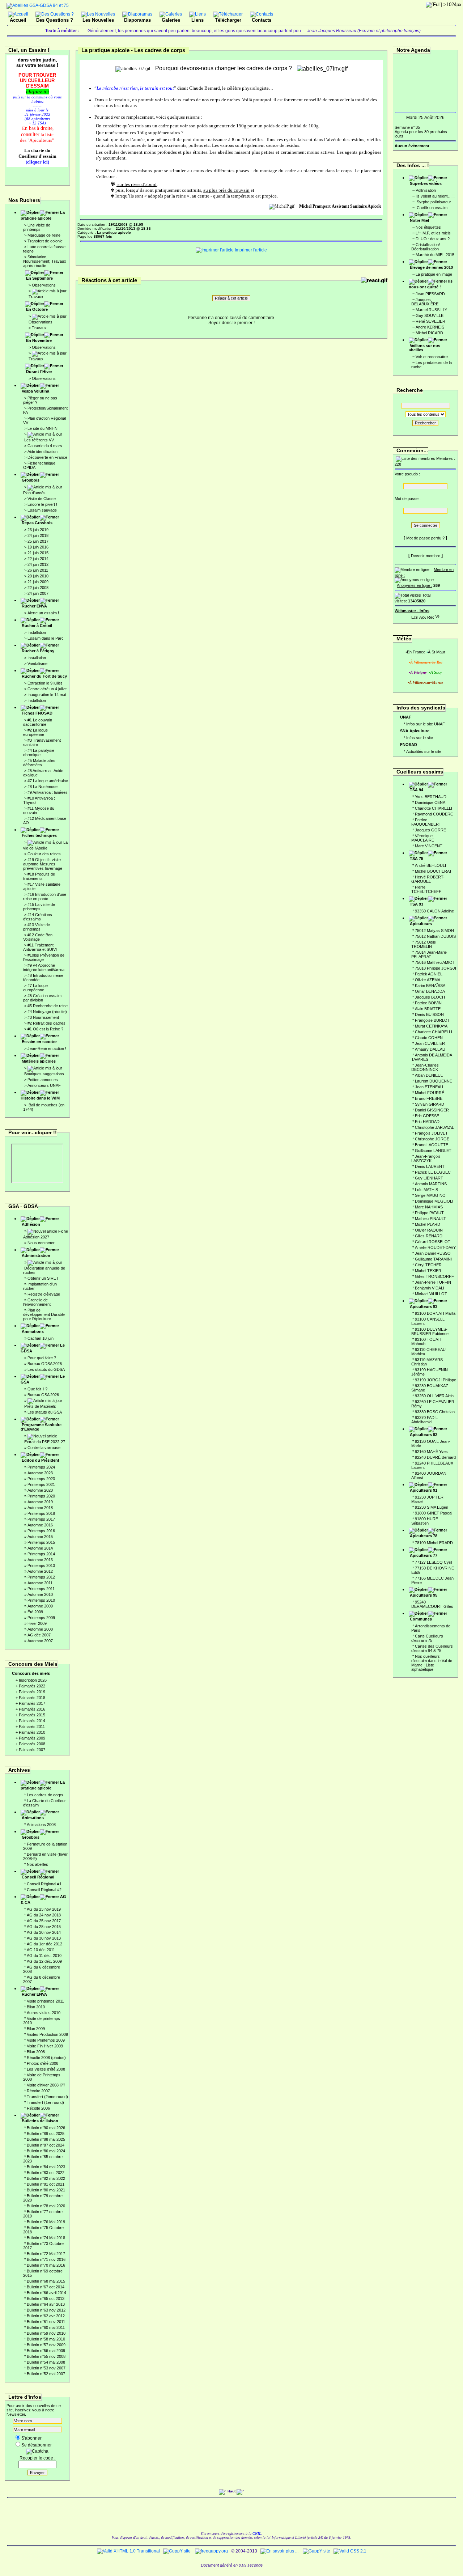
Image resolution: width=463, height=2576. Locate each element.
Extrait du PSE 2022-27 (45, 1442)
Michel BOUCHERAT (433, 871)
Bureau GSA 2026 (43, 1395)
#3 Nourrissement (43, 1017)
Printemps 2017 (41, 1519)
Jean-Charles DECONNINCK (425, 1067)
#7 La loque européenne (35, 988)
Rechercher (425, 423)
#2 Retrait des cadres (46, 1023)
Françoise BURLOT (432, 1020)
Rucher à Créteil (37, 626)
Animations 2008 (41, 1825)
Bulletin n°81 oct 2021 (46, 2184)
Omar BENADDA (430, 991)
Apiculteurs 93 (424, 1306)
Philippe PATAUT (429, 1213)
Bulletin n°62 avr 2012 (46, 2316)
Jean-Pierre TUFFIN (433, 1282)
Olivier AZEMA (428, 980)
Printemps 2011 (41, 1589)
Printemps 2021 (41, 1484)
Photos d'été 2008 (43, 2063)
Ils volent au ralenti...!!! (435, 196)
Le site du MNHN (43, 428)
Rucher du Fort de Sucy (44, 676)
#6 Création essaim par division (42, 998)
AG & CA (43, 1899)
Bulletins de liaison (40, 2121)
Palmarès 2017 (32, 1703)
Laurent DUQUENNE (434, 1081)
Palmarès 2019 (32, 1692)
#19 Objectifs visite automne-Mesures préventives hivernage (43, 864)
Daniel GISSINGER (432, 1110)
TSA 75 (417, 859)
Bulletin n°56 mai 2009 (46, 2351)
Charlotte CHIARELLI (434, 808)
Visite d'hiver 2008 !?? (46, 2085)
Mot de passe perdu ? (425, 538)
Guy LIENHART (429, 1178)
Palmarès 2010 (32, 1732)
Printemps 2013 (41, 1565)
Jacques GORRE (430, 830)
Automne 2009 (40, 1606)
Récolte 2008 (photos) (46, 2058)
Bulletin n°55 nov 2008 (46, 2356)
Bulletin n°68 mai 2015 (46, 2281)
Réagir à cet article (231, 298)
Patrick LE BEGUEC (433, 1172)
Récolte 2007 (38, 2091)
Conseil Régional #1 (44, 1884)
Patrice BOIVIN (428, 1003)
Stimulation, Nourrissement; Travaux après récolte (45, 261)
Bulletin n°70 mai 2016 (46, 2265)
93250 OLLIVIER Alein (434, 1396)
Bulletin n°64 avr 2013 (46, 2304)
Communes (421, 1619)
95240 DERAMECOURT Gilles (432, 1604)
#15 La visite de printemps (39, 907)
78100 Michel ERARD (434, 1543)
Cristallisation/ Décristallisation (426, 247)
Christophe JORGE (432, 1139)
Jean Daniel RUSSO (433, 1253)
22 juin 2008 (38, 588)
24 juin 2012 (38, 564)
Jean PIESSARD (430, 294)
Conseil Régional (38, 1877)
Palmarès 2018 (32, 1698)
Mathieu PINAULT (430, 1219)
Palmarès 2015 (32, 1715)
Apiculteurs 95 (424, 1595)
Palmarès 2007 (32, 1750)
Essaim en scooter (39, 1042)
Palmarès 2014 (32, 1721)
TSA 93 (417, 904)
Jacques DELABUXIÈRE (425, 302)
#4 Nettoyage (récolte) (47, 1012)
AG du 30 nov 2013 (44, 1938)
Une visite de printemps (37, 227)
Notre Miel (419, 220)
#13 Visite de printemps (37, 927)
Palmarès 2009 (32, 1738)
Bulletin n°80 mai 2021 (46, 2190)
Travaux (36, 297)
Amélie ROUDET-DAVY (435, 1247)
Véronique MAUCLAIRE (423, 838)
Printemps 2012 (41, 1577)
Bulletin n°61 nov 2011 (46, 2322)
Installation (37, 632)
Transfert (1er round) (45, 2102)
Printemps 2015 (41, 1542)
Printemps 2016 (41, 1531)
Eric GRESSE (427, 1116)
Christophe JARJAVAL (434, 1127)
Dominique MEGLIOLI (434, 1201)
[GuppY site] (177, 2551)
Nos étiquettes (428, 227)
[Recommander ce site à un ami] (430, 616)
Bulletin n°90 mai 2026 (46, 2128)
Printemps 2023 (41, 1479)
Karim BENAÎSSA (430, 986)
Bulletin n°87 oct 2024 (46, 2145)
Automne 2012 (40, 1571)
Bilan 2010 (36, 2007)
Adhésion (31, 1224)
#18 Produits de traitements (39, 876)
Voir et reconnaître (432, 357)
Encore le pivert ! (42, 504)
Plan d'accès (34, 493)
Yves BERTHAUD (431, 797)
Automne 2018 (40, 1508)
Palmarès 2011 (32, 1726)
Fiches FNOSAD (37, 713)
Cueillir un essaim (432, 208)
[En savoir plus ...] (280, 2551)
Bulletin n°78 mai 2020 (46, 2206)
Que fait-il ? (37, 1389)
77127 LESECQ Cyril (433, 1562)
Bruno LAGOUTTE (432, 1145)
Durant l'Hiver (39, 372)
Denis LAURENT (430, 1166)
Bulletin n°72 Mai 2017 (46, 2254)
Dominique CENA (430, 802)
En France (416, 652)
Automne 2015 (40, 1537)
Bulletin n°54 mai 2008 (46, 2362)
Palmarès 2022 (32, 1686)
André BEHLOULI (430, 865)
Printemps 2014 (41, 1554)
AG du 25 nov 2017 (44, 1921)
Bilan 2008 (36, 2052)
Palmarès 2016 (32, 1709)
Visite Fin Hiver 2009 (45, 2046)
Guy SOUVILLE (430, 315)
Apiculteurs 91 (424, 1490)
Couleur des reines (44, 854)
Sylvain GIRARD (430, 1104)
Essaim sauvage (42, 510)
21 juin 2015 (38, 553)
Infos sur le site (420, 738)
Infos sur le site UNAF (426, 724)
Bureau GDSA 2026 (45, 1364)
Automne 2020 (40, 1490)
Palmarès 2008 (32, 1744)
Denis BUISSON (429, 1014)
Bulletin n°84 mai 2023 (46, 2167)
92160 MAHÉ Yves (431, 1452)
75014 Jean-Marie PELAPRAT (429, 954)
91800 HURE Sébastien (425, 1521)
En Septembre (39, 278)
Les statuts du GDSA (46, 1369)
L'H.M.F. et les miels (433, 233)
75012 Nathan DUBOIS (435, 936)
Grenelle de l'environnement (37, 1302)
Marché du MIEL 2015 (435, 255)
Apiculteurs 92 (424, 1435)
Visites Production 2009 (47, 2034)
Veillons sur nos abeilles (424, 348)
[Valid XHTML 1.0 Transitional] (128, 2551)
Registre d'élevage (44, 1294)
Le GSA (43, 1379)
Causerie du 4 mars (45, 446)
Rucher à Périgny (38, 651)
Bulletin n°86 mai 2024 (46, 2151)
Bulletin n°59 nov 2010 (46, 2333)
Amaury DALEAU (430, 1049)
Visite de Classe (42, 499)
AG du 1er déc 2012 (44, 1944)
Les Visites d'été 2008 (46, 2069)
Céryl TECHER (428, 1265)
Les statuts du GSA (45, 1412)
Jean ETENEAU (429, 1087)
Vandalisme (37, 664)
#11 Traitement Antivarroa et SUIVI (40, 947)
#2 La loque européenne (35, 732)
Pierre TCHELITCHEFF (426, 889)
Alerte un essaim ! (43, 613)
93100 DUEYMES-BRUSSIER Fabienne (430, 1331)
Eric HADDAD (427, 1122)
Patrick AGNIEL (429, 974)
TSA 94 (417, 790)
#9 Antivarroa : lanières (48, 792)
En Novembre (39, 340)
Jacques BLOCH (430, 997)
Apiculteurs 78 (424, 1536)
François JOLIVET (431, 1133)
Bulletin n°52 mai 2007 (46, 2374)
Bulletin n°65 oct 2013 (46, 2299)
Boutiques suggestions (44, 1074)
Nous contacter (41, 1243)
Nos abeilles (37, 1864)
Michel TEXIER (428, 1271)
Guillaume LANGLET (433, 1151)
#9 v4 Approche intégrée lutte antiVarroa (44, 967)
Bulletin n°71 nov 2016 (46, 2259)
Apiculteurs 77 (424, 1555)
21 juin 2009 (38, 582)
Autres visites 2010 (44, 2013)
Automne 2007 (40, 1641)
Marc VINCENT (429, 846)
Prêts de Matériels (40, 1406)
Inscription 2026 (33, 1680)
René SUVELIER (430, 321)
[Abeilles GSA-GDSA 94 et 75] (38, 5)
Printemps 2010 (41, 1600)
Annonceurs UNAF (44, 1085)
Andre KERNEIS (430, 327)
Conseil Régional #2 (44, 1890)
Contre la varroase (44, 1448)
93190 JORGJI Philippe (436, 1380)
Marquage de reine (44, 235)
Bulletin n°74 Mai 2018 (46, 2238)
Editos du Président (41, 1460)
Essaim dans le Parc (46, 638)
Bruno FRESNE (429, 1098)
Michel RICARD (429, 333)
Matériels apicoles (39, 1061)
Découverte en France (47, 457)
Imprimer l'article (250, 250)
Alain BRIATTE (428, 1009)
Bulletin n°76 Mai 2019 (46, 2222)
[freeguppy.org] (212, 2551)
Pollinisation (426, 190)
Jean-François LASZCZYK (426, 1158)
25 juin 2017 (38, 541)
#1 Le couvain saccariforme (38, 722)
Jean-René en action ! (47, 1048)
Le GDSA (43, 1348)
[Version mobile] (437, 616)
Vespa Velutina (35, 391)
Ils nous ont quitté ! (431, 284)
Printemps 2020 (41, 1496)
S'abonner (31, 2438)
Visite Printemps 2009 (46, 2040)
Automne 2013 (40, 1560)
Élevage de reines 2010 (431, 267)
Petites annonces (43, 1080)
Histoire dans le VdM (40, 1098)
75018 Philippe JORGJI (436, 968)
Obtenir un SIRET (43, 1278)
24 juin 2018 (38, 535)
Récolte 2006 (38, 2108)
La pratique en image (434, 274)
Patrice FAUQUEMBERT (426, 822)
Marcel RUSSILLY (431, 310)
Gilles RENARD (429, 1236)
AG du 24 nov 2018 (44, 1915)
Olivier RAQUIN (429, 1230)
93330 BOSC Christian (435, 1412)
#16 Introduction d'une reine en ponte (45, 897)
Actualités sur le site (424, 751)
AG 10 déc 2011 (41, 1950)
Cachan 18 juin (41, 1338)
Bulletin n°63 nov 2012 (46, 2310)
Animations (33, 1331)
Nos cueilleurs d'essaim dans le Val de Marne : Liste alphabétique (432, 1663)
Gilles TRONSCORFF (434, 1276)
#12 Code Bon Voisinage (38, 937)
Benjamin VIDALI (430, 1288)
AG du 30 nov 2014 (44, 1932)
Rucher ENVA (34, 606)
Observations (44, 285)
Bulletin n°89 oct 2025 (46, 2134)
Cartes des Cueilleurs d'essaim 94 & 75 (432, 1648)
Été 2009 (35, 1612)
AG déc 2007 (39, 1635)
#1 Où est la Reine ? (45, 1029)
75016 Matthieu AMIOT (435, 962)
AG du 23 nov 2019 (44, 1909)
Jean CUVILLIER (430, 1043)
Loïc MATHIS (426, 1190)
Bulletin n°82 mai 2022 (46, 2178)
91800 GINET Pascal (434, 1513)
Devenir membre (426, 556)
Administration (36, 1255)
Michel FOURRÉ (430, 1093)
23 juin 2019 (38, 530)
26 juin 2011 (38, 570)
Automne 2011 (40, 1583)
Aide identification (43, 452)
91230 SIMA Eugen (432, 1507)
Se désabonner (37, 2445)
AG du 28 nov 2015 (44, 1927)
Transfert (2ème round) (47, 2097)
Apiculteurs (421, 924)
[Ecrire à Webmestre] (415, 616)
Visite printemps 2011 (45, 2001)
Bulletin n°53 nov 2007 (46, 2368)
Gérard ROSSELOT (433, 1242)
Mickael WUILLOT (431, 1294)
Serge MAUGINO (430, 1195)
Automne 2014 (40, 1548)
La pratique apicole (43, 215)
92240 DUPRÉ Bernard (435, 1457)
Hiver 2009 (37, 1623)
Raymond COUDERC (434, 814)
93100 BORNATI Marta (435, 1313)
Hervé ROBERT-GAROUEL (428, 879)
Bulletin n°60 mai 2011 (46, 2327)
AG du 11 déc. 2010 (44, 1956)
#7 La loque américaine (48, 781)
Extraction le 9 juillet (45, 683)
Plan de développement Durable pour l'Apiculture (44, 1314)
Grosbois (31, 480)
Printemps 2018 (41, 1513)
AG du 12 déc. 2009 (44, 1961)
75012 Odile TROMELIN (424, 944)
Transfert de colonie (45, 241)
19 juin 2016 (38, 547)
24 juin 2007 (38, 593)
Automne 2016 (40, 1525)
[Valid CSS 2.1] (349, 2551)
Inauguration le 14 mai (47, 695)
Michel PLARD (428, 1224)
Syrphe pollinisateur (433, 202)
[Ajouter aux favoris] (422, 616)
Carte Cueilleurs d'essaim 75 (427, 1638)
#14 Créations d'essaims (38, 917)
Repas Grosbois (37, 523)
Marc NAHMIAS (429, 1207)
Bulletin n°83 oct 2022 (46, 2173)
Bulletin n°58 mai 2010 (46, 2339)
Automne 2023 (40, 1473)
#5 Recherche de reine (48, 1006)
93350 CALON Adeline (434, 911)
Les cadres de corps (45, 1795)
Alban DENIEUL (429, 1075)
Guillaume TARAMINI (433, 1259)
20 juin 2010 (38, 576)
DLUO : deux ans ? (433, 239)
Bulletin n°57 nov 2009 (46, 2345)
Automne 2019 (40, 1502)
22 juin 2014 (38, 559)
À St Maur (437, 652)
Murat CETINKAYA (431, 1026)
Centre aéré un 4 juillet (47, 689)
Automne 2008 (40, 1629)
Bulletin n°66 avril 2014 (46, 2293)
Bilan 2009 (36, 2029)
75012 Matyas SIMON (434, 931)
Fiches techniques (39, 835)
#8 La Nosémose (43, 787)
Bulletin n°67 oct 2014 (46, 2287)
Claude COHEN (429, 1038)
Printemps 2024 (41, 1467)
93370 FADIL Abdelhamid (424, 1420)
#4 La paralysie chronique (39, 753)
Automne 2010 (40, 1594)
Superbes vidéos (426, 183)
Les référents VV (39, 440)
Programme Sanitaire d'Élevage (41, 1427)
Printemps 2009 (41, 1618)
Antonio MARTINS (431, 1184)
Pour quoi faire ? (42, 1358)
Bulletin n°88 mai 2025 (46, 2139)
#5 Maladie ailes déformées (39, 763)
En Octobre (37, 309)
